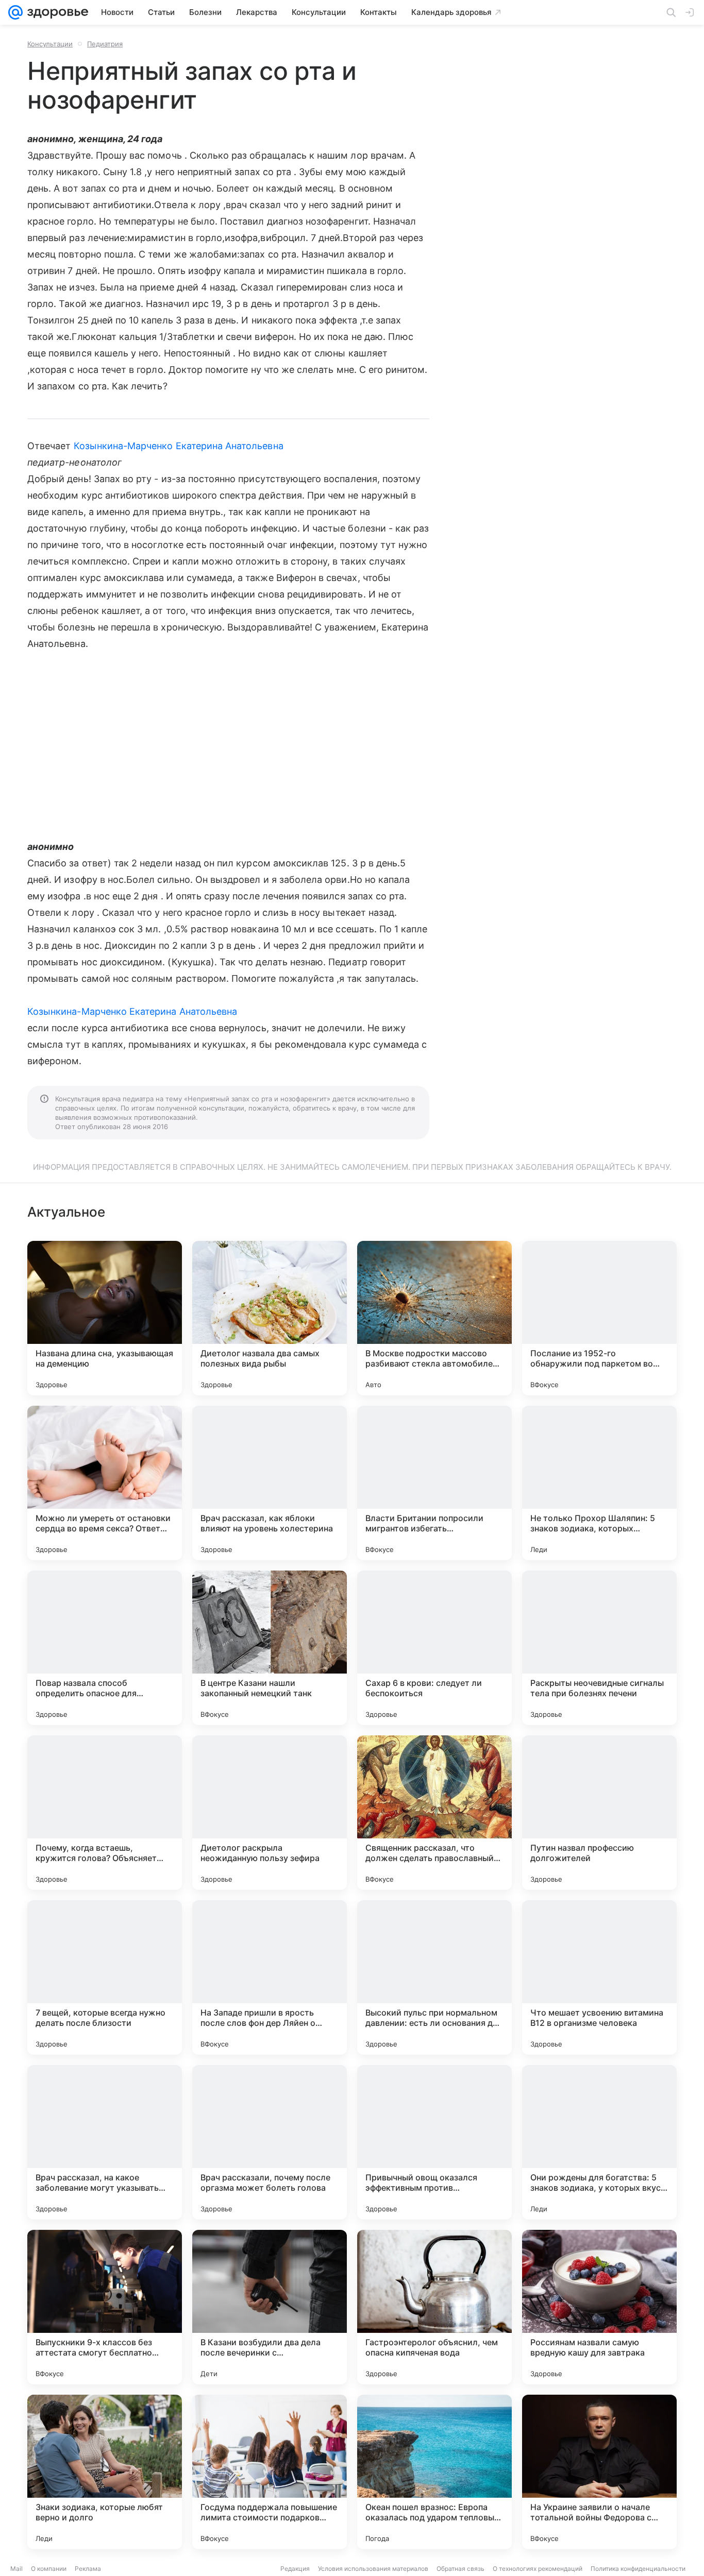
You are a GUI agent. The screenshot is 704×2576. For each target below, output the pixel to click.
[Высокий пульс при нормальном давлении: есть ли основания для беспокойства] (434, 1977)
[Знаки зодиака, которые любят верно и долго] (105, 2472)
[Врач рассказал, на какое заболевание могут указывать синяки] (105, 2142)
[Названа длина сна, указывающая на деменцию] (105, 1318)
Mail (16, 2569)
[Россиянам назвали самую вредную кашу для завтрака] (599, 2307)
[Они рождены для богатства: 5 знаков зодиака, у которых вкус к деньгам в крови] (599, 2142)
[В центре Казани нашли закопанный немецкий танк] (270, 1648)
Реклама (88, 2569)
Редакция (295, 2569)
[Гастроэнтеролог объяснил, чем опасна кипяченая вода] (434, 2307)
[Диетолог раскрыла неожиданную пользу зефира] (270, 1813)
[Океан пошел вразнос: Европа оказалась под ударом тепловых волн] (434, 2472)
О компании (49, 2569)
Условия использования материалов (373, 2569)
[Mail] (15, 12)
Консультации (50, 44)
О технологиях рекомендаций (538, 2569)
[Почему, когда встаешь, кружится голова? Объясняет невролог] (105, 1813)
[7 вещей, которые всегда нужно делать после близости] (105, 1977)
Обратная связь (460, 2569)
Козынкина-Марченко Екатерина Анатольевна (179, 446)
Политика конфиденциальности (638, 2569)
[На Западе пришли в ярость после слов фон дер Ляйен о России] (270, 1977)
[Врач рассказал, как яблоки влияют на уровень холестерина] (270, 1483)
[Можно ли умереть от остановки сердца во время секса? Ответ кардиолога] (105, 1483)
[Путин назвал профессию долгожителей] (599, 1813)
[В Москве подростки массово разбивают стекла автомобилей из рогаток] (434, 1318)
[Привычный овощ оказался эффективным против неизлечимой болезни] (434, 2142)
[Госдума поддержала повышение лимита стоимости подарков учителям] (270, 2472)
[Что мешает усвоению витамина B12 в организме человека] (599, 1977)
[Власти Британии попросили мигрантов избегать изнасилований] (434, 1483)
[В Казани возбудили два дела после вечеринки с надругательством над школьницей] (270, 2307)
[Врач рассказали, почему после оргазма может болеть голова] (270, 2142)
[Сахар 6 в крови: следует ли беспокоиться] (434, 1648)
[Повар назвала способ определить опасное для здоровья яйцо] (105, 1648)
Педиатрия (105, 44)
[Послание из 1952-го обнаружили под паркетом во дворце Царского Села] (599, 1318)
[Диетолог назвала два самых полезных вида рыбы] (270, 1318)
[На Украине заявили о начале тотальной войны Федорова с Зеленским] (599, 2472)
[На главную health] (56, 12)
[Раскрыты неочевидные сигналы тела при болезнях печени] (599, 1648)
